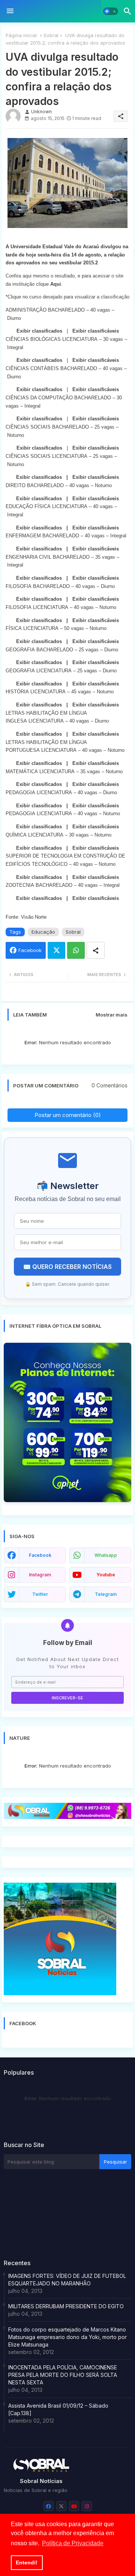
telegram (106, 1594)
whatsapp (106, 1555)
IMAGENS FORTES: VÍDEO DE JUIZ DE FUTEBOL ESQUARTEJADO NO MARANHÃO (67, 2280)
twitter (40, 1594)
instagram (40, 1575)
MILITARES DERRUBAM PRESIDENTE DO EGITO (66, 2306)
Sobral (51, 35)
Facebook (30, 950)
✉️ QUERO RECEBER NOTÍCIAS (67, 1267)
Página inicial (21, 35)
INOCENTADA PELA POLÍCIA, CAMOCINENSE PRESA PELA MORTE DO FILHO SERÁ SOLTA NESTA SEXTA (63, 2375)
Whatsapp (76, 950)
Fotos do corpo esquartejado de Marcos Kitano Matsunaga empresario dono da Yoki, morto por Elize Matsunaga (67, 2337)
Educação (43, 932)
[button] (111, 11)
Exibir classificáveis (96, 331)
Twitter (56, 950)
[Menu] (10, 11)
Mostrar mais (112, 1015)
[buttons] (49, 2506)
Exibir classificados (39, 331)
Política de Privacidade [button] (73, 2543)
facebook (40, 1555)
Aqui (56, 284)
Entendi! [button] (27, 2563)
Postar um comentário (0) (68, 1115)
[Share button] (96, 950)
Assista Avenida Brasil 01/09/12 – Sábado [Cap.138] (58, 2409)
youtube (106, 1575)
